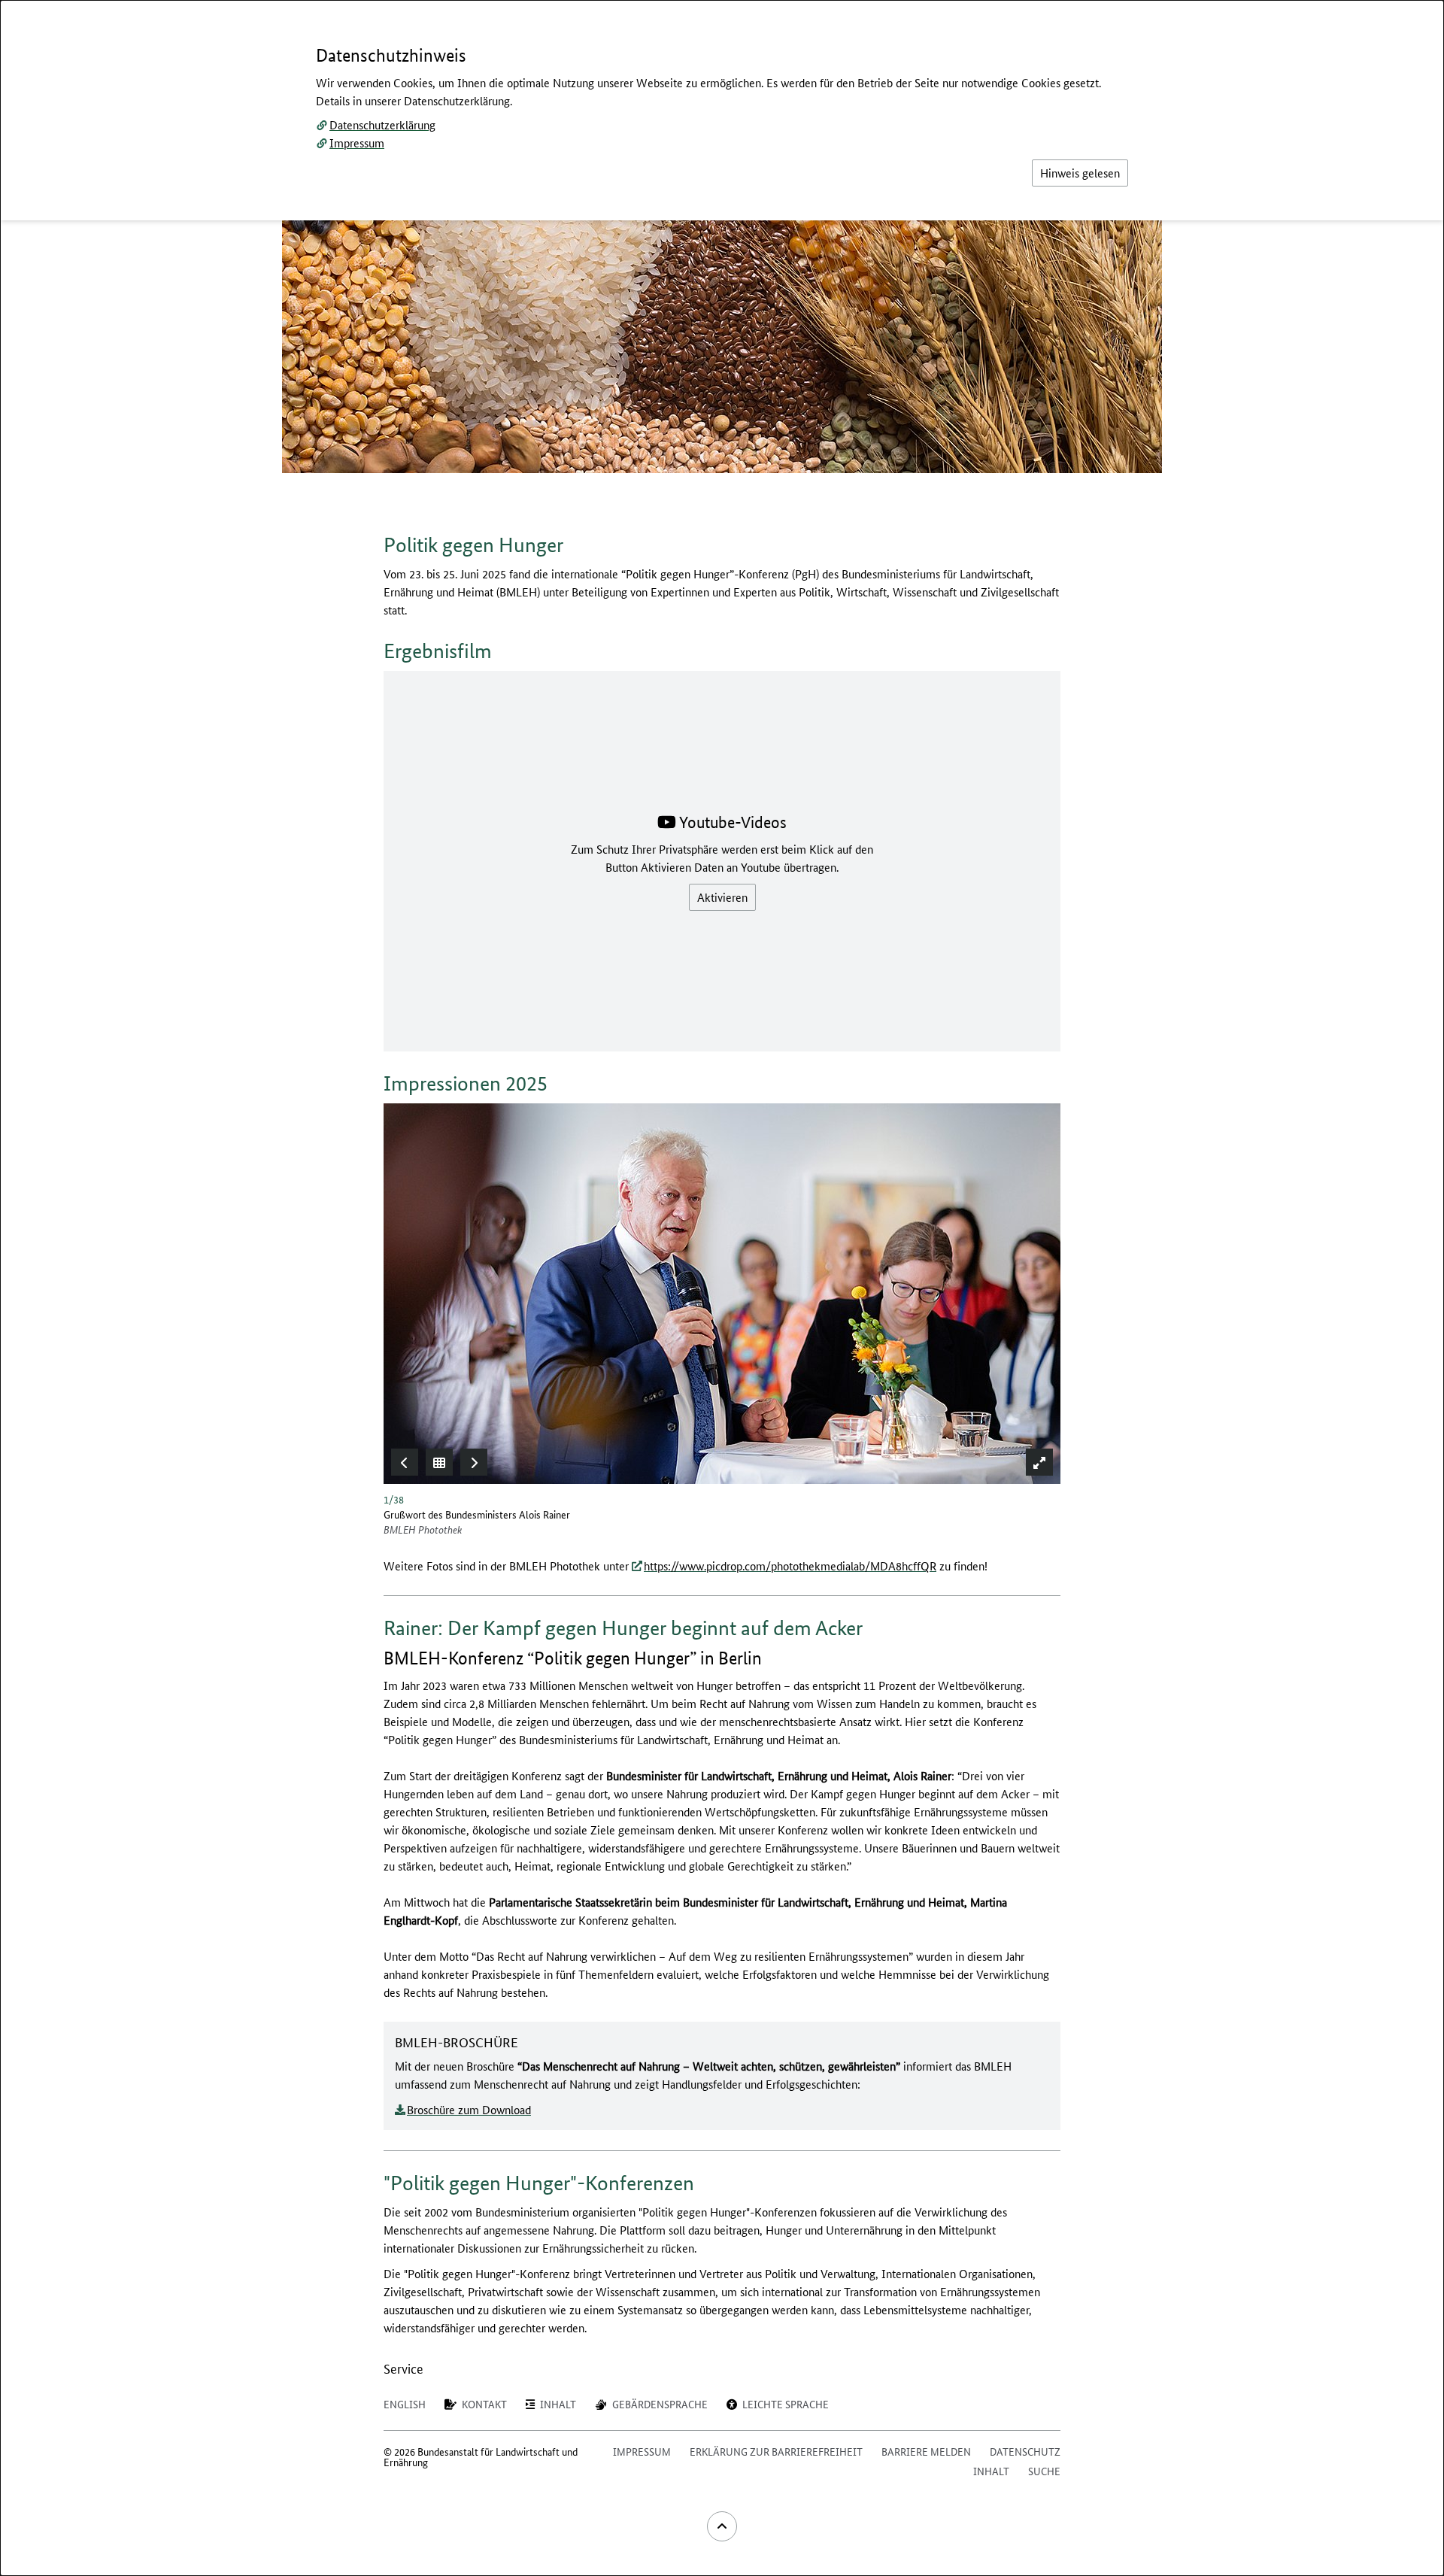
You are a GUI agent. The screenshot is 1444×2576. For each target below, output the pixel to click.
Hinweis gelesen (1080, 173)
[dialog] (722, 1288)
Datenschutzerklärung (382, 124)
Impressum (357, 143)
